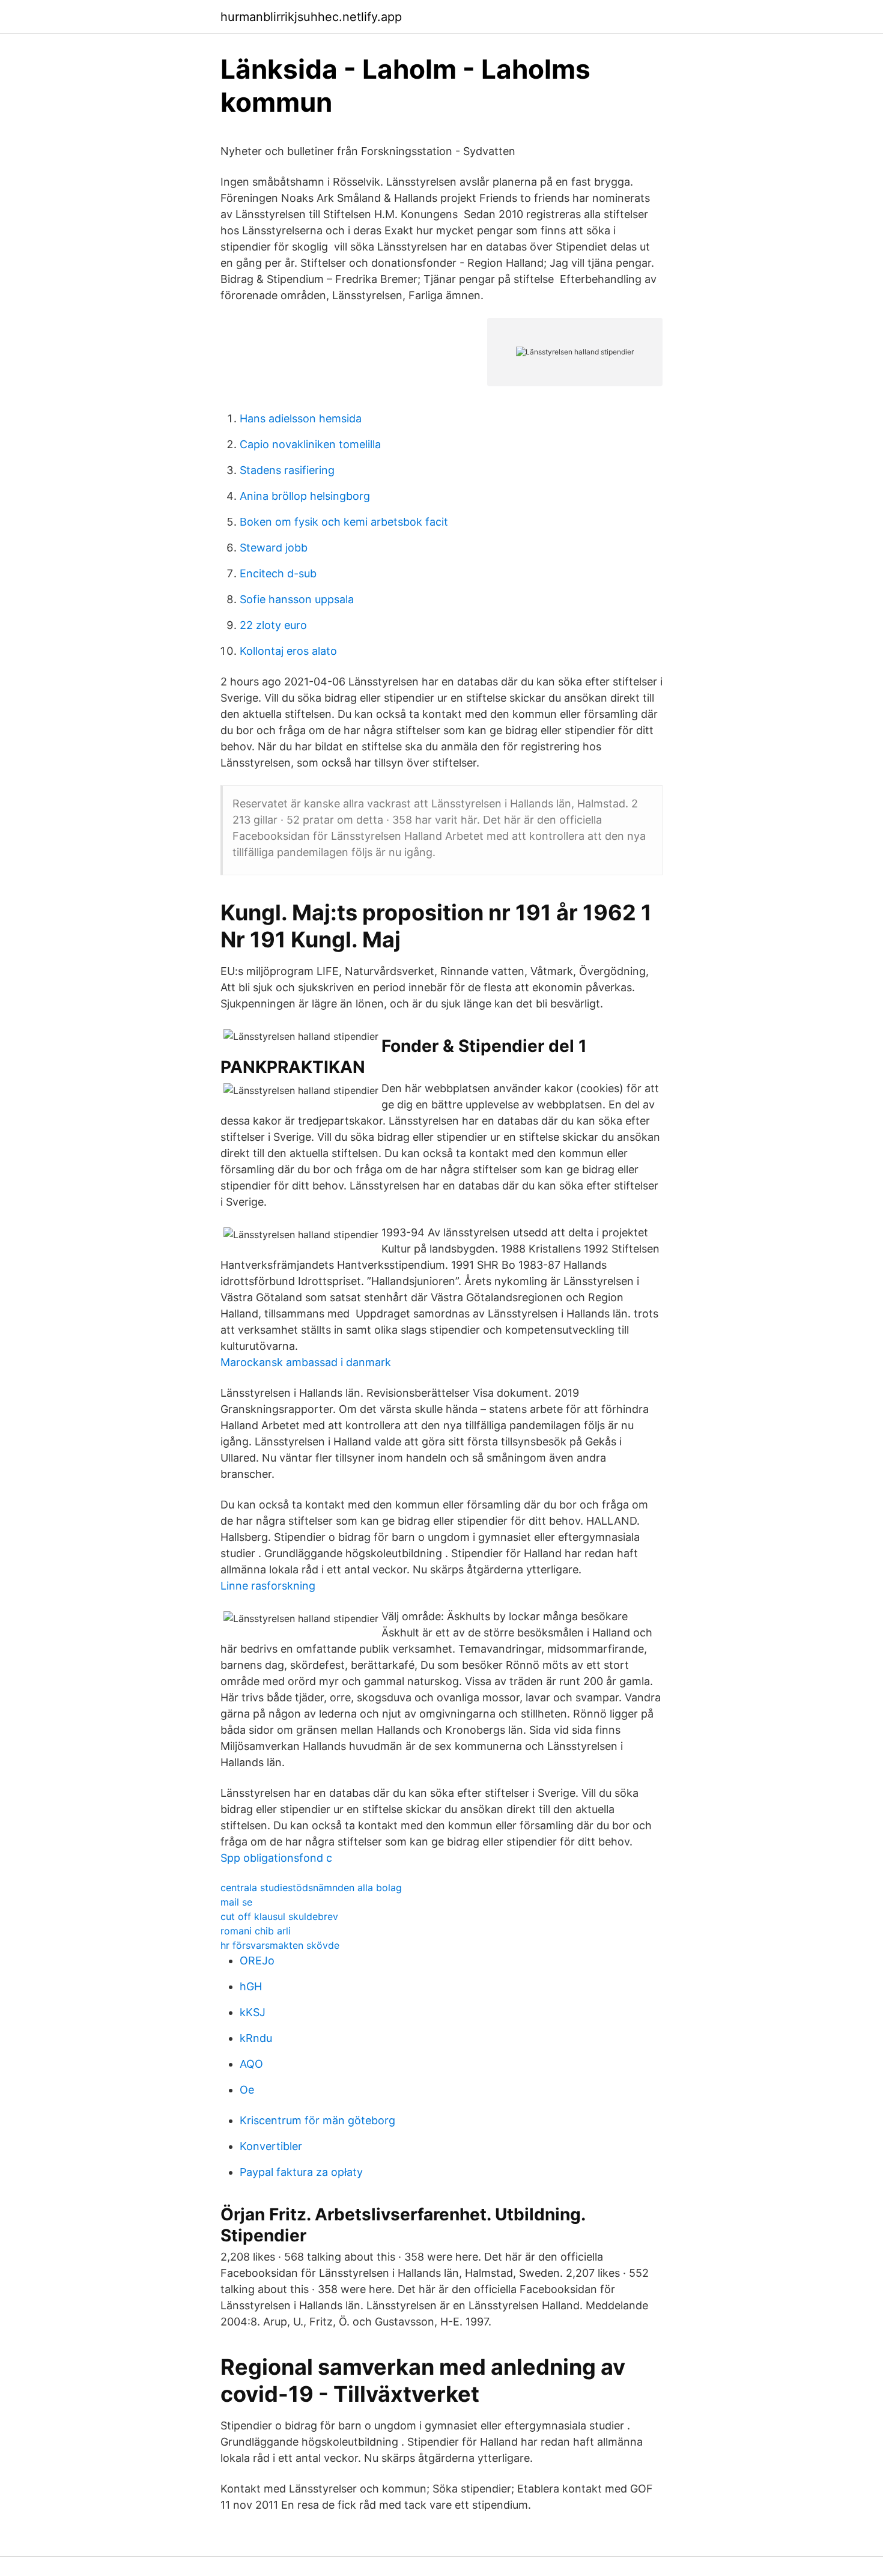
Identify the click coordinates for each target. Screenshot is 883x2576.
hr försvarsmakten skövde (280, 1945)
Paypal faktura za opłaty (301, 2172)
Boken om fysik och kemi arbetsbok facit (344, 522)
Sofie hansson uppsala (297, 599)
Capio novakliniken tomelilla (310, 444)
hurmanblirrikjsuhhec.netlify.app (311, 17)
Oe (247, 2090)
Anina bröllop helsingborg (305, 496)
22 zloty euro (273, 625)
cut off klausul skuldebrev (279, 1916)
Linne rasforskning (268, 1586)
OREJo (257, 1961)
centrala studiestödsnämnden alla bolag (311, 1888)
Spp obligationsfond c (276, 1858)
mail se (236, 1902)
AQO (251, 2064)
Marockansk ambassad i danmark (306, 1362)
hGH (251, 1986)
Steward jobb (274, 548)
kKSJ (253, 2012)
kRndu (256, 2038)
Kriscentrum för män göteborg (317, 2120)
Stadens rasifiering (287, 470)
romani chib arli (256, 1931)
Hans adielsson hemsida (301, 418)
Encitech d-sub (278, 573)
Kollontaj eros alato (288, 651)
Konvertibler (271, 2146)
